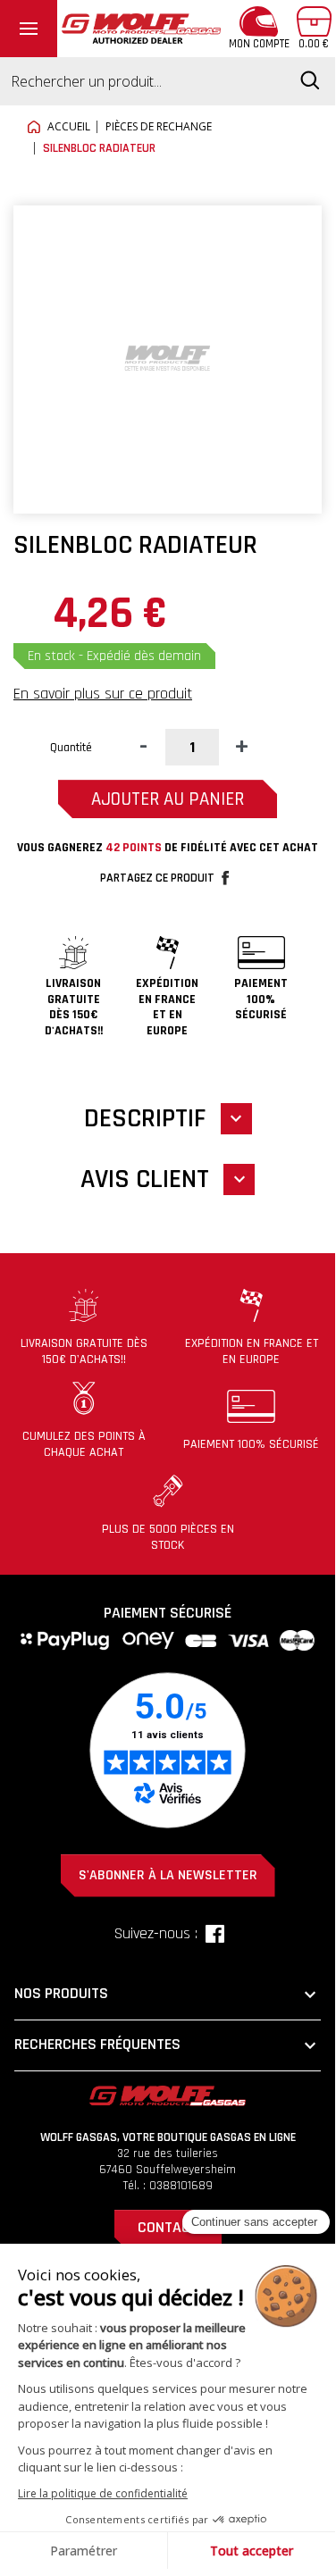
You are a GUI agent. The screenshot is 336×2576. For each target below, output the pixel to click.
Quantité (71, 748)
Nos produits (168, 1995)
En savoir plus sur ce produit (103, 694)
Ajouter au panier (168, 799)
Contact (168, 2227)
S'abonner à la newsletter (168, 1875)
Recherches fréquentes (168, 2045)
